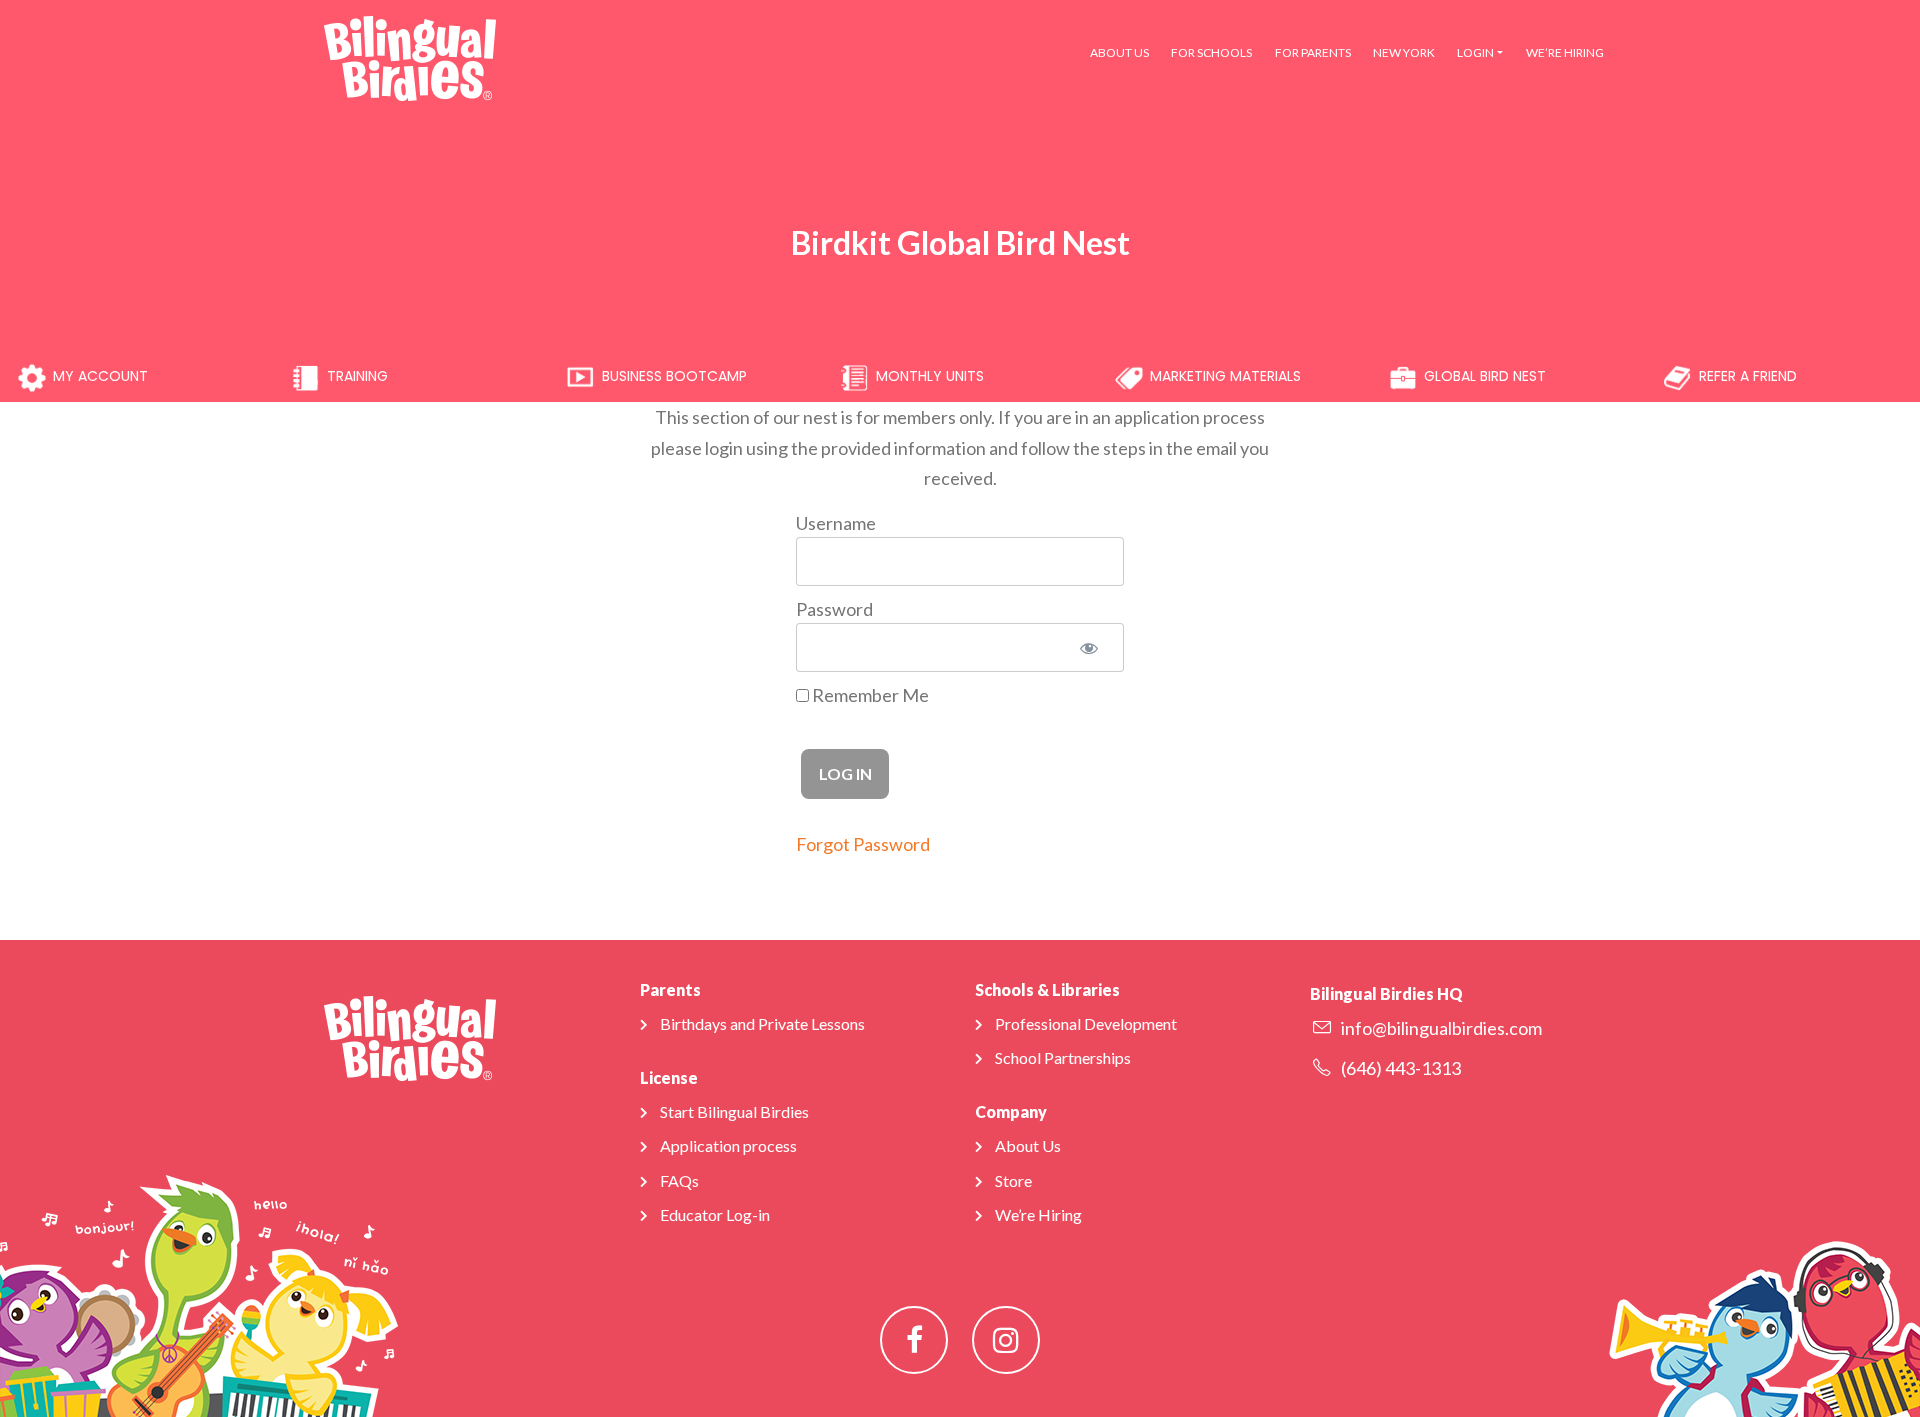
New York (1404, 52)
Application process (728, 1145)
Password (834, 609)
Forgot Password (863, 844)
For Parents (1313, 52)
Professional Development (1086, 1023)
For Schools (1211, 52)
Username (836, 523)
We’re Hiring (1565, 52)
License (669, 1077)
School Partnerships (1063, 1057)
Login (1475, 52)
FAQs (679, 1180)
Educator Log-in (715, 1214)
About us (1119, 52)
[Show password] (1088, 647)
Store (1013, 1180)
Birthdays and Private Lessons (762, 1023)
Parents (670, 989)
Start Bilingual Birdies (734, 1111)
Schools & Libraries (1047, 989)
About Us (1028, 1145)
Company (1011, 1111)
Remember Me (869, 695)
